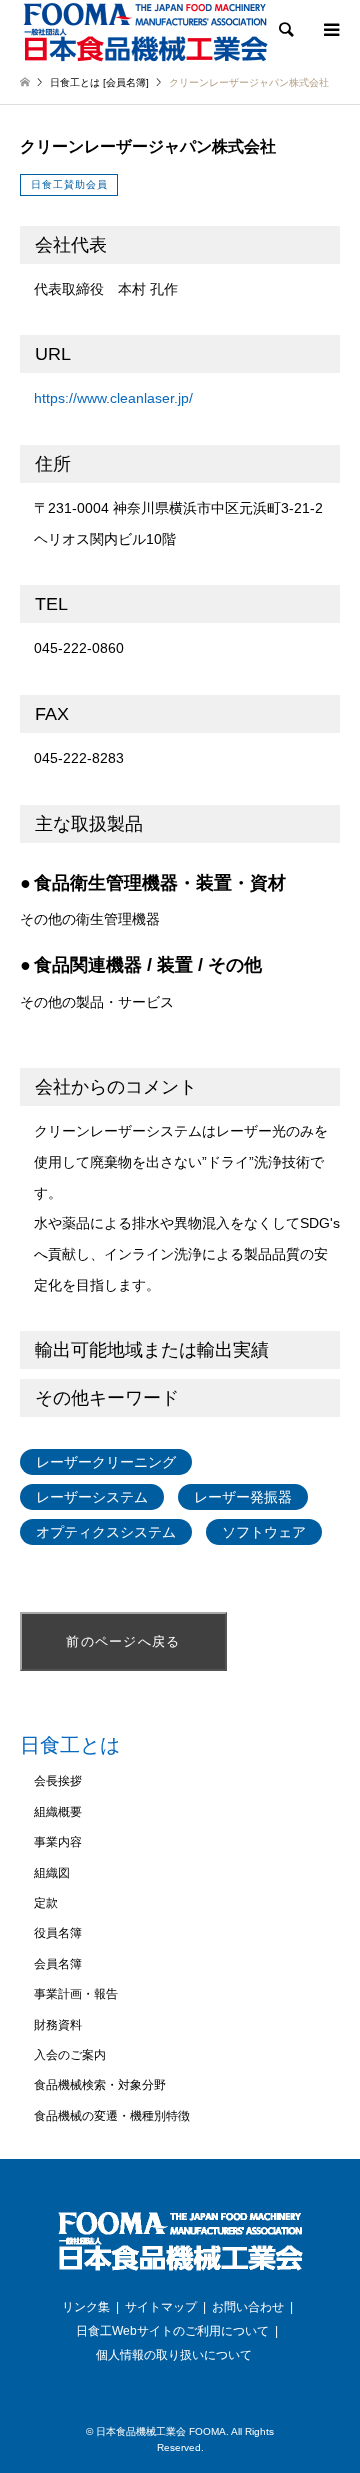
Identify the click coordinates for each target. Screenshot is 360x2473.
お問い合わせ (248, 2307)
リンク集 (86, 2307)
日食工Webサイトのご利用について (172, 2331)
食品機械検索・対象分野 (100, 2085)
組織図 (52, 1873)
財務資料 (58, 2025)
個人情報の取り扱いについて (174, 2355)
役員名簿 (58, 1933)
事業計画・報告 (76, 1994)
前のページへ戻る (123, 1641)
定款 (46, 1903)
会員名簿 (58, 1964)
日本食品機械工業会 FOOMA (161, 2431)
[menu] (330, 30)
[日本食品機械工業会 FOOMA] (145, 31)
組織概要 (58, 1812)
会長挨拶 (58, 1781)
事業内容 (58, 1842)
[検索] (285, 30)
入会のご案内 (70, 2055)
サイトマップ (161, 2307)
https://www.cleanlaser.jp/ (113, 398)
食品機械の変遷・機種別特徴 (112, 2116)
